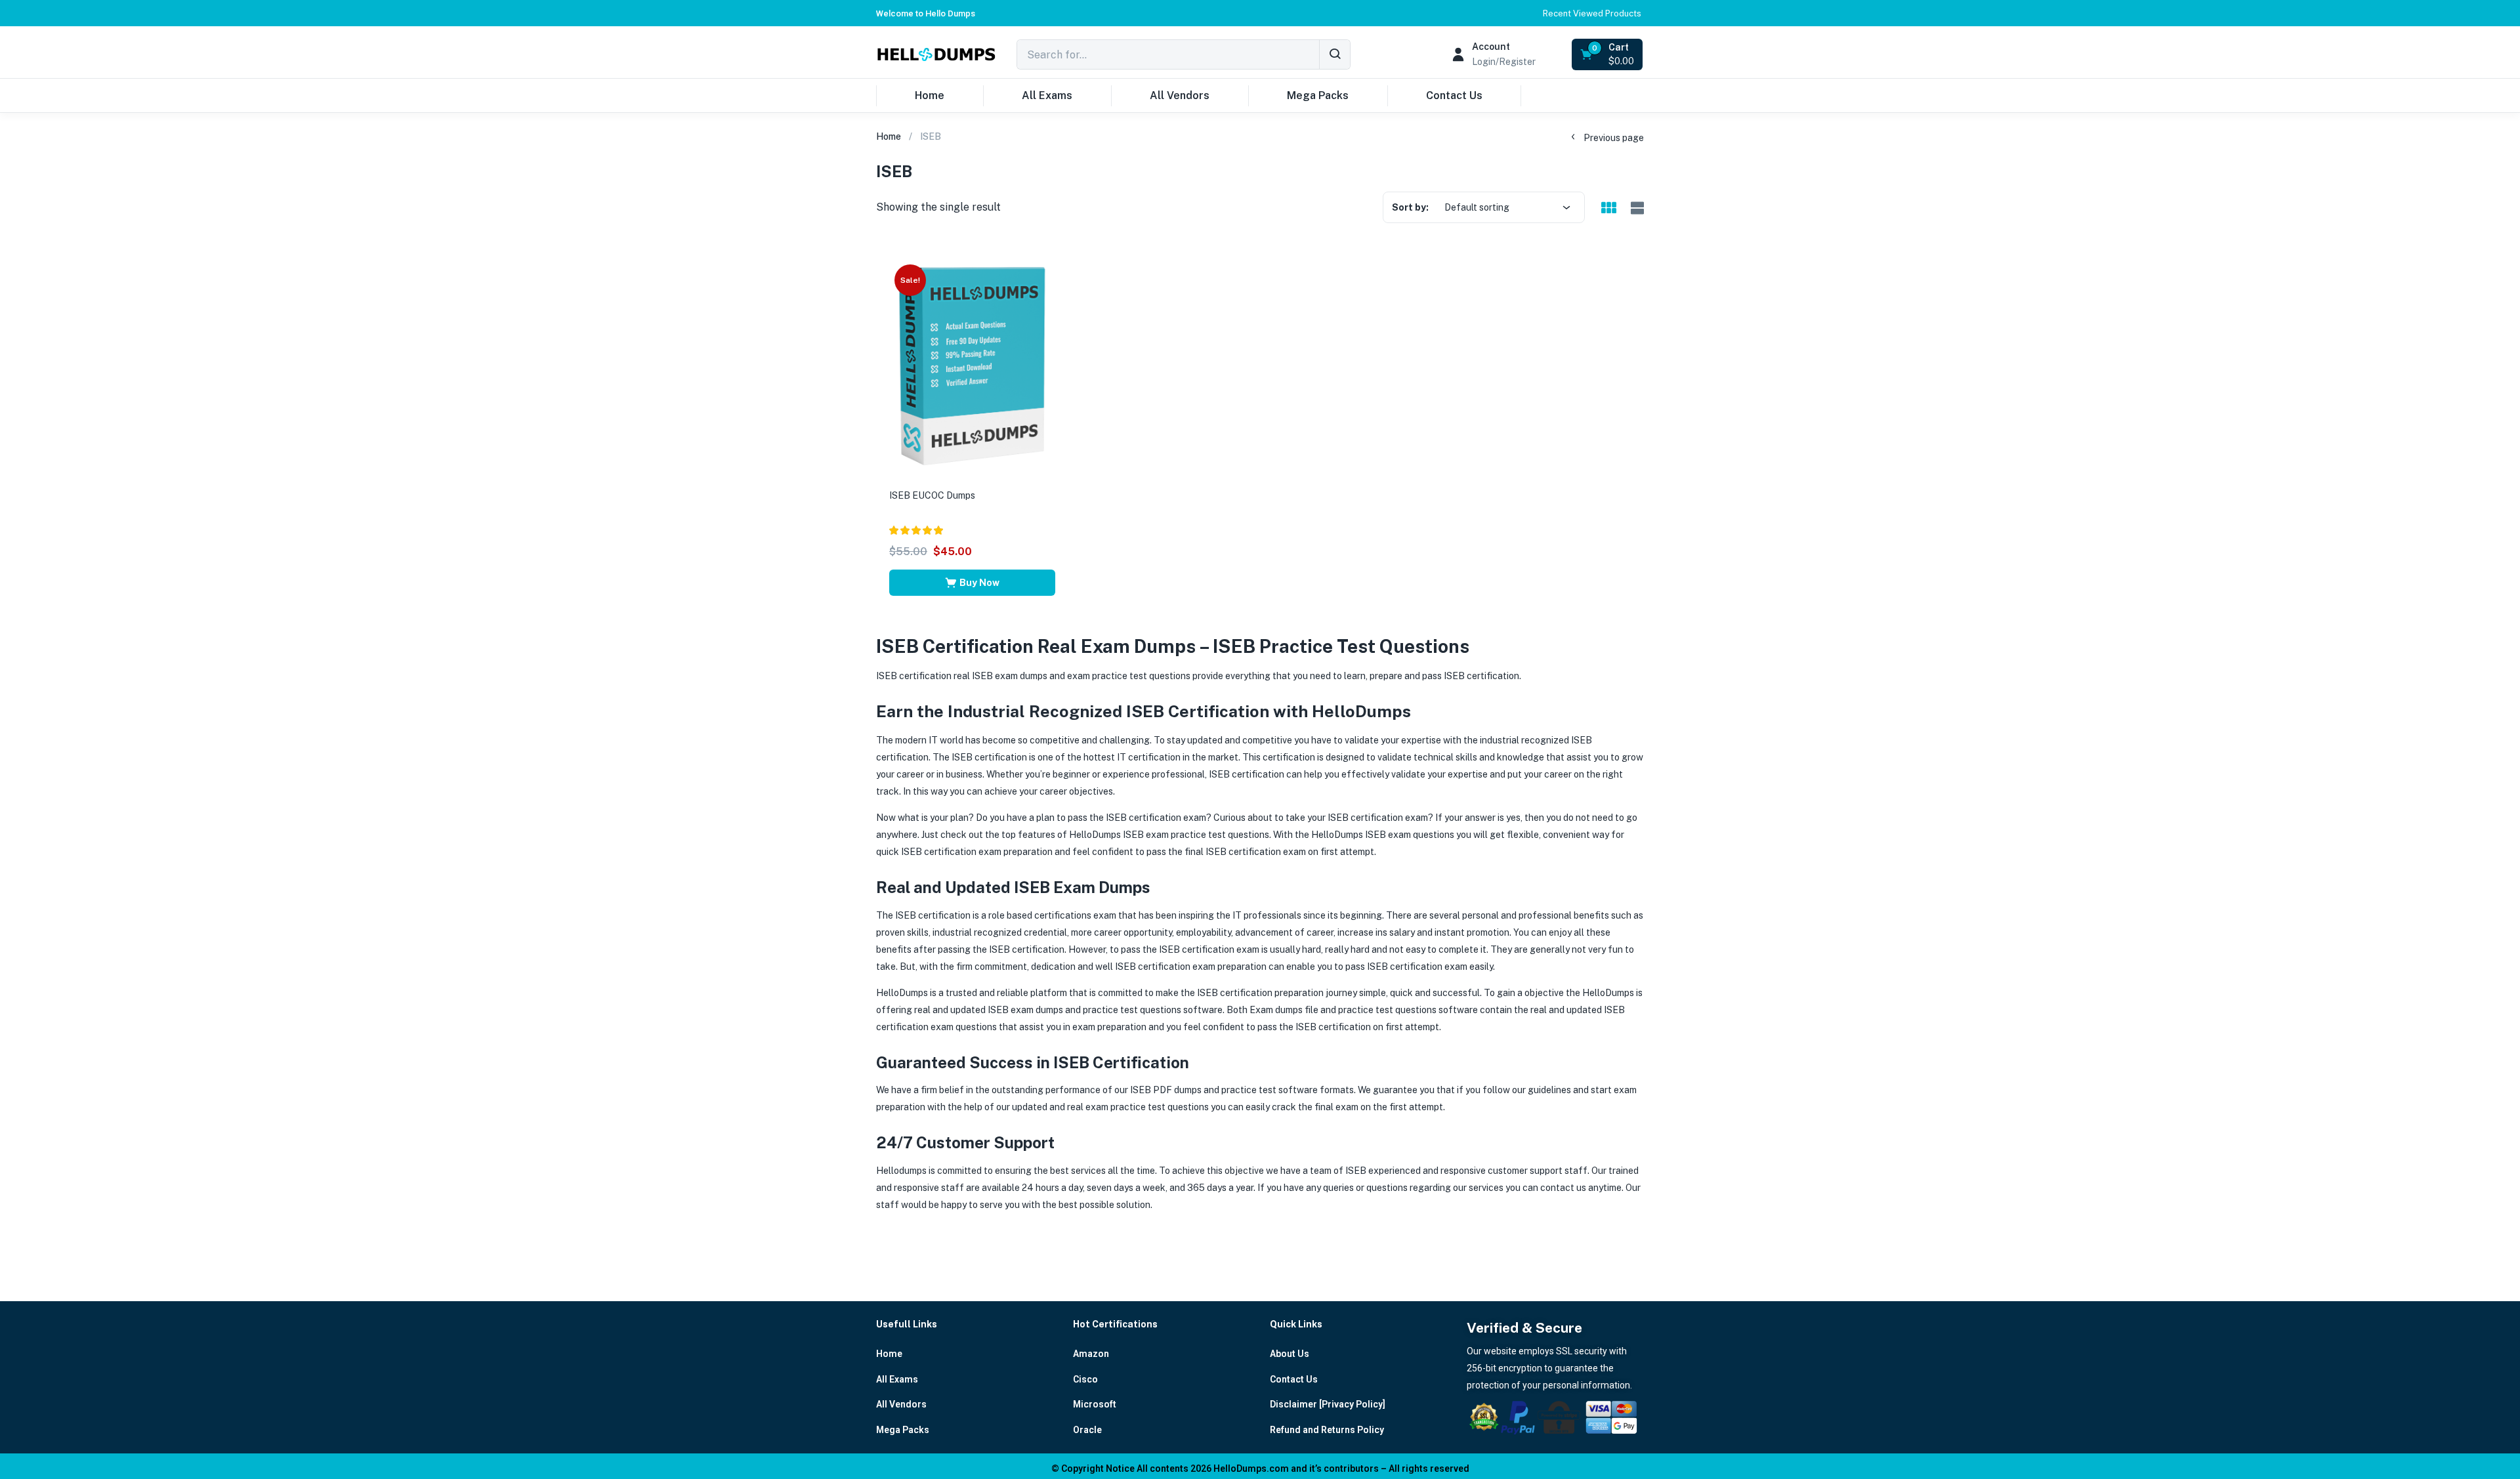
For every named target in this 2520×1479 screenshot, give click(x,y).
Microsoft (1095, 1404)
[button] (926, 13)
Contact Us (1454, 95)
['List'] (1636, 208)
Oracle (1087, 1430)
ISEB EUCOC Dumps (932, 495)
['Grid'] (1608, 209)
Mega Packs (1318, 95)
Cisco (1085, 1379)
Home (930, 95)
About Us (1290, 1354)
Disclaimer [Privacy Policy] (1328, 1404)
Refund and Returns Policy (1327, 1430)
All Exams (1047, 95)
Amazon (1091, 1354)
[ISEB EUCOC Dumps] (972, 367)
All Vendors (1180, 95)
